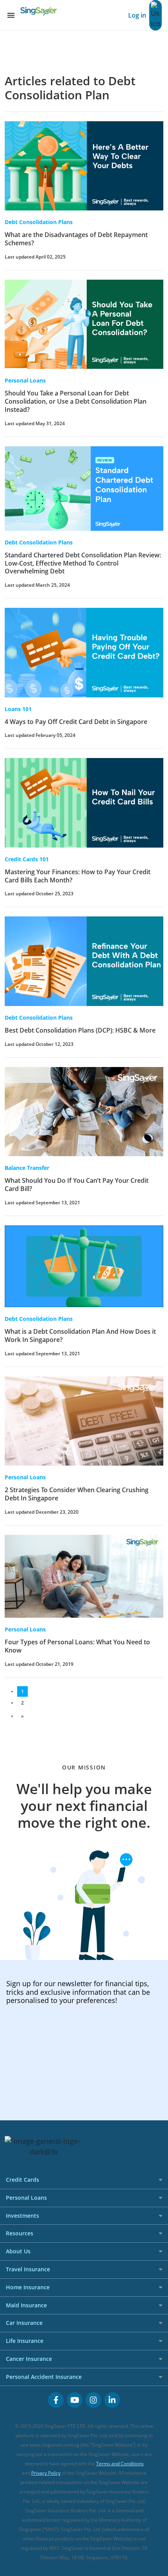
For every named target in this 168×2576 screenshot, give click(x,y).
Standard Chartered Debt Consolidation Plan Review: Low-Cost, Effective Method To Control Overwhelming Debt (83, 563)
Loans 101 (18, 709)
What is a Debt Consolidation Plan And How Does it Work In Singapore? (80, 1336)
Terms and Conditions (120, 2464)
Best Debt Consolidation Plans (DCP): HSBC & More (80, 1030)
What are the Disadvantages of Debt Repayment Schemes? (76, 239)
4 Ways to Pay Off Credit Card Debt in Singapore (76, 722)
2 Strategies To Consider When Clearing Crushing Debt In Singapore (77, 1494)
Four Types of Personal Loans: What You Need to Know (77, 1646)
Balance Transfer (27, 1168)
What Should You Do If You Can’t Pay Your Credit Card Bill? (77, 1185)
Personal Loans (25, 380)
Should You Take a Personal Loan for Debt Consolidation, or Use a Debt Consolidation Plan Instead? (76, 401)
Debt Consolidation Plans (39, 222)
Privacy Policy (46, 2473)
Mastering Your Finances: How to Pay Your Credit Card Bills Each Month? (78, 876)
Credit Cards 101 (27, 859)
